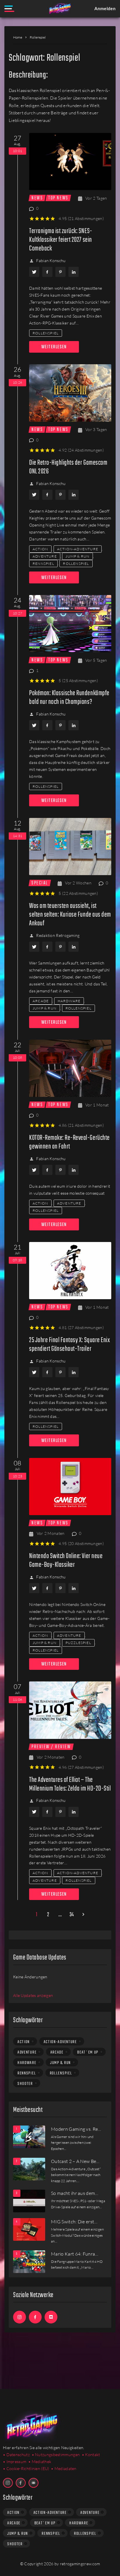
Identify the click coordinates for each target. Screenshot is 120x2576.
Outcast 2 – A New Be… (75, 2161)
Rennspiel (43, 564)
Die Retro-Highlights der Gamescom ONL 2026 (68, 467)
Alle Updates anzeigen (33, 1995)
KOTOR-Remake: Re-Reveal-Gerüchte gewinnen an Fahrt (69, 1142)
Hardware (69, 1001)
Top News (58, 198)
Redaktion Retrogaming (58, 935)
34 (72, 1915)
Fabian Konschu (51, 261)
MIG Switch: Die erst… (74, 2222)
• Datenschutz (16, 2455)
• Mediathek (40, 2461)
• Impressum (15, 2461)
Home (18, 37)
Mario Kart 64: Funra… (75, 2254)
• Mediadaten (64, 2468)
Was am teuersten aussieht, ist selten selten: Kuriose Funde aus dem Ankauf (70, 915)
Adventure (45, 556)
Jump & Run (77, 556)
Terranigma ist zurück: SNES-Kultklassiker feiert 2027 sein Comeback (61, 240)
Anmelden (105, 8)
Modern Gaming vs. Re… (76, 2129)
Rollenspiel (46, 333)
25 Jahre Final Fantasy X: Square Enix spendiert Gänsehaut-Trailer (69, 1345)
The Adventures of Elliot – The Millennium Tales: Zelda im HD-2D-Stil (70, 1784)
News (37, 198)
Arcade (41, 1001)
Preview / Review (51, 1747)
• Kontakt (91, 2455)
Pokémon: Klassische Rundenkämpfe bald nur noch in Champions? (69, 698)
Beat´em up (88, 2052)
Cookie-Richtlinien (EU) (28, 2468)
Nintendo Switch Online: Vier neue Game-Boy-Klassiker (66, 1561)
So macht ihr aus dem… (75, 2193)
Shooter (25, 2084)
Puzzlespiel (78, 1643)
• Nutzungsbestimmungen (56, 2455)
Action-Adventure (78, 549)
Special (40, 883)
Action (40, 549)
